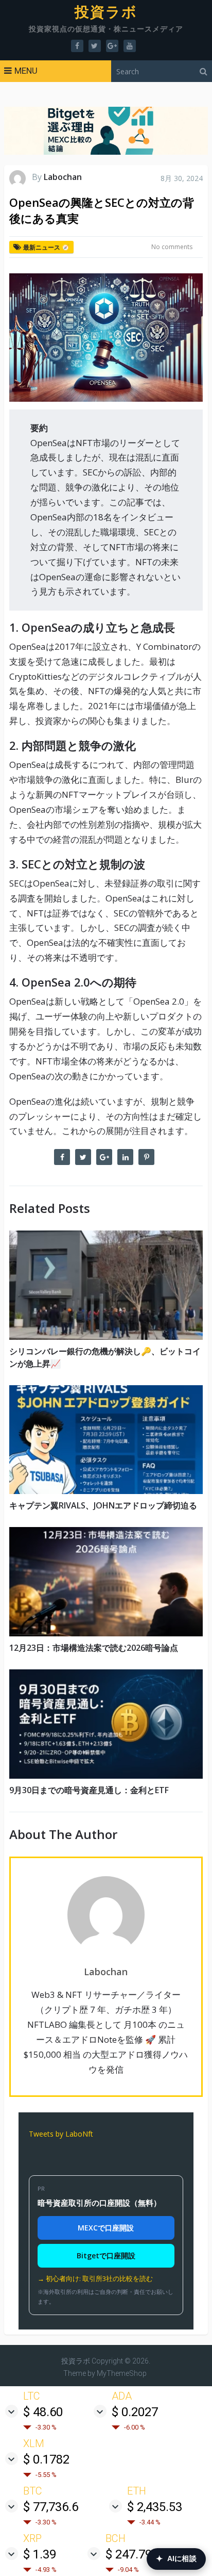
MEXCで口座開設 (106, 2228)
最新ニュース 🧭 (46, 247)
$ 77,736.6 (51, 2507)
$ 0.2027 (135, 2412)
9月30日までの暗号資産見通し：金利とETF (89, 1790)
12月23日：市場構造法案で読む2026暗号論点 (94, 1648)
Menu (26, 71)
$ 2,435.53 (155, 2507)
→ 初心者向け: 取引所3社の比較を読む (95, 2278)
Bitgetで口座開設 (106, 2255)
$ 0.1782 (46, 2459)
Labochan (63, 177)
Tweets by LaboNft (61, 2134)
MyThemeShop (122, 2373)
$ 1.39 (40, 2554)
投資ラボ (106, 12)
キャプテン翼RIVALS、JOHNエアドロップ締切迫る (103, 1505)
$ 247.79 (129, 2554)
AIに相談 (176, 2559)
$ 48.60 (43, 2412)
